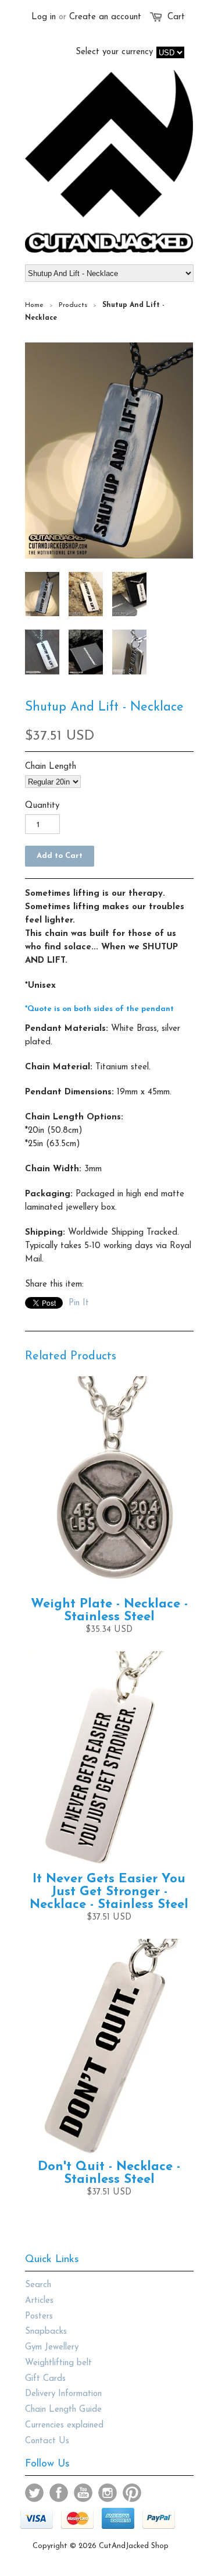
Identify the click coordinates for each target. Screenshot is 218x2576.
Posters (39, 2317)
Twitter (34, 2493)
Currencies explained (64, 2425)
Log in (44, 17)
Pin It (79, 1303)
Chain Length (51, 767)
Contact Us (47, 2441)
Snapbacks (46, 2332)
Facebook (59, 2493)
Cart (176, 17)
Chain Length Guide (63, 2410)
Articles (39, 2301)
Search (38, 2285)
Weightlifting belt (58, 2363)
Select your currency (114, 52)
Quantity (42, 806)
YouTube (83, 2493)
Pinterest (132, 2493)
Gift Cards (45, 2379)
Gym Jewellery (52, 2347)
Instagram (108, 2493)
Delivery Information (63, 2394)
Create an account (105, 17)
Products (73, 305)
